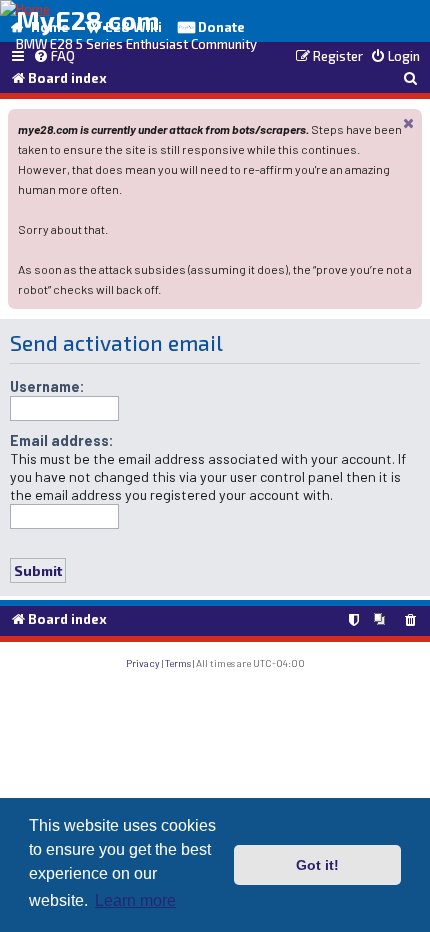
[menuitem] (54, 57)
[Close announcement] (409, 122)
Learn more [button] (135, 900)
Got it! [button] (317, 865)
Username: (47, 386)
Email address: (62, 440)
